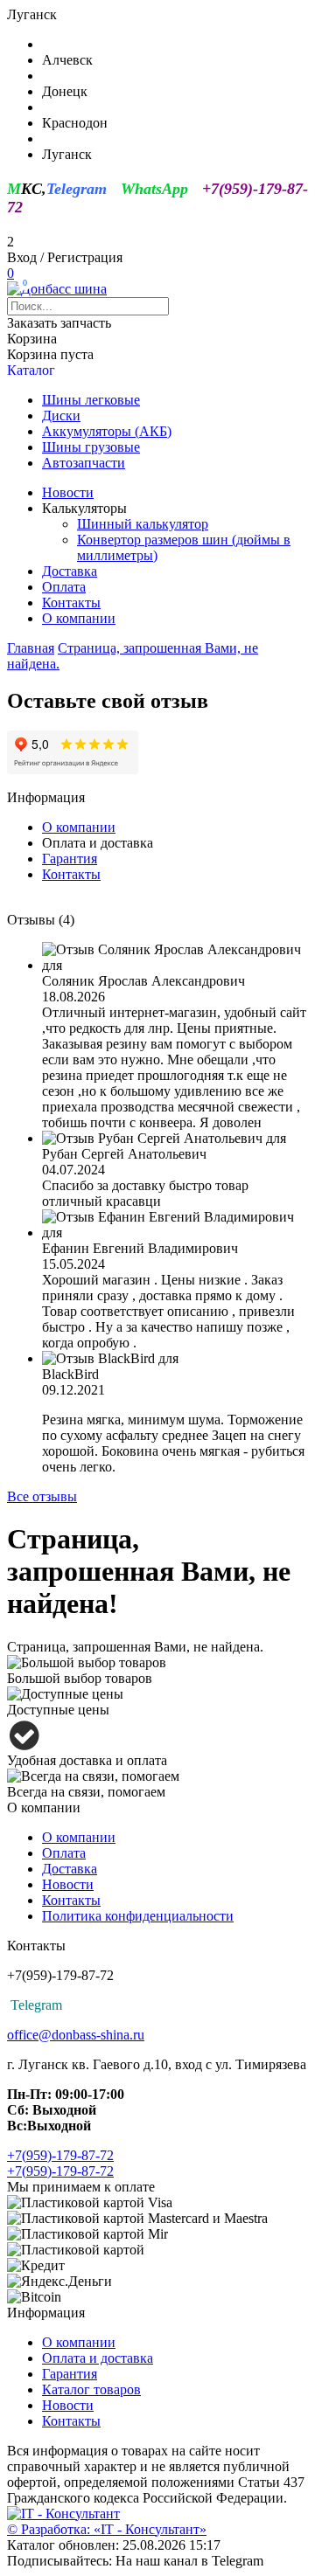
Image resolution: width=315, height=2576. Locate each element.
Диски (61, 415)
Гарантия (70, 859)
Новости (68, 492)
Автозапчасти (84, 463)
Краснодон (75, 123)
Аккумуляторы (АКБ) (107, 431)
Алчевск (67, 60)
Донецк (65, 91)
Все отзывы (42, 1496)
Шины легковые (91, 400)
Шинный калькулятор (143, 524)
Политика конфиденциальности (138, 1916)
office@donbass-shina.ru (76, 2035)
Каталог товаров (91, 2389)
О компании (79, 618)
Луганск (67, 154)
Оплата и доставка (98, 2358)
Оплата (64, 587)
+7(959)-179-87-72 (60, 2155)
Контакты (71, 602)
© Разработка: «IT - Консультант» (107, 2529)
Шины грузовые (91, 447)
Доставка (70, 571)
